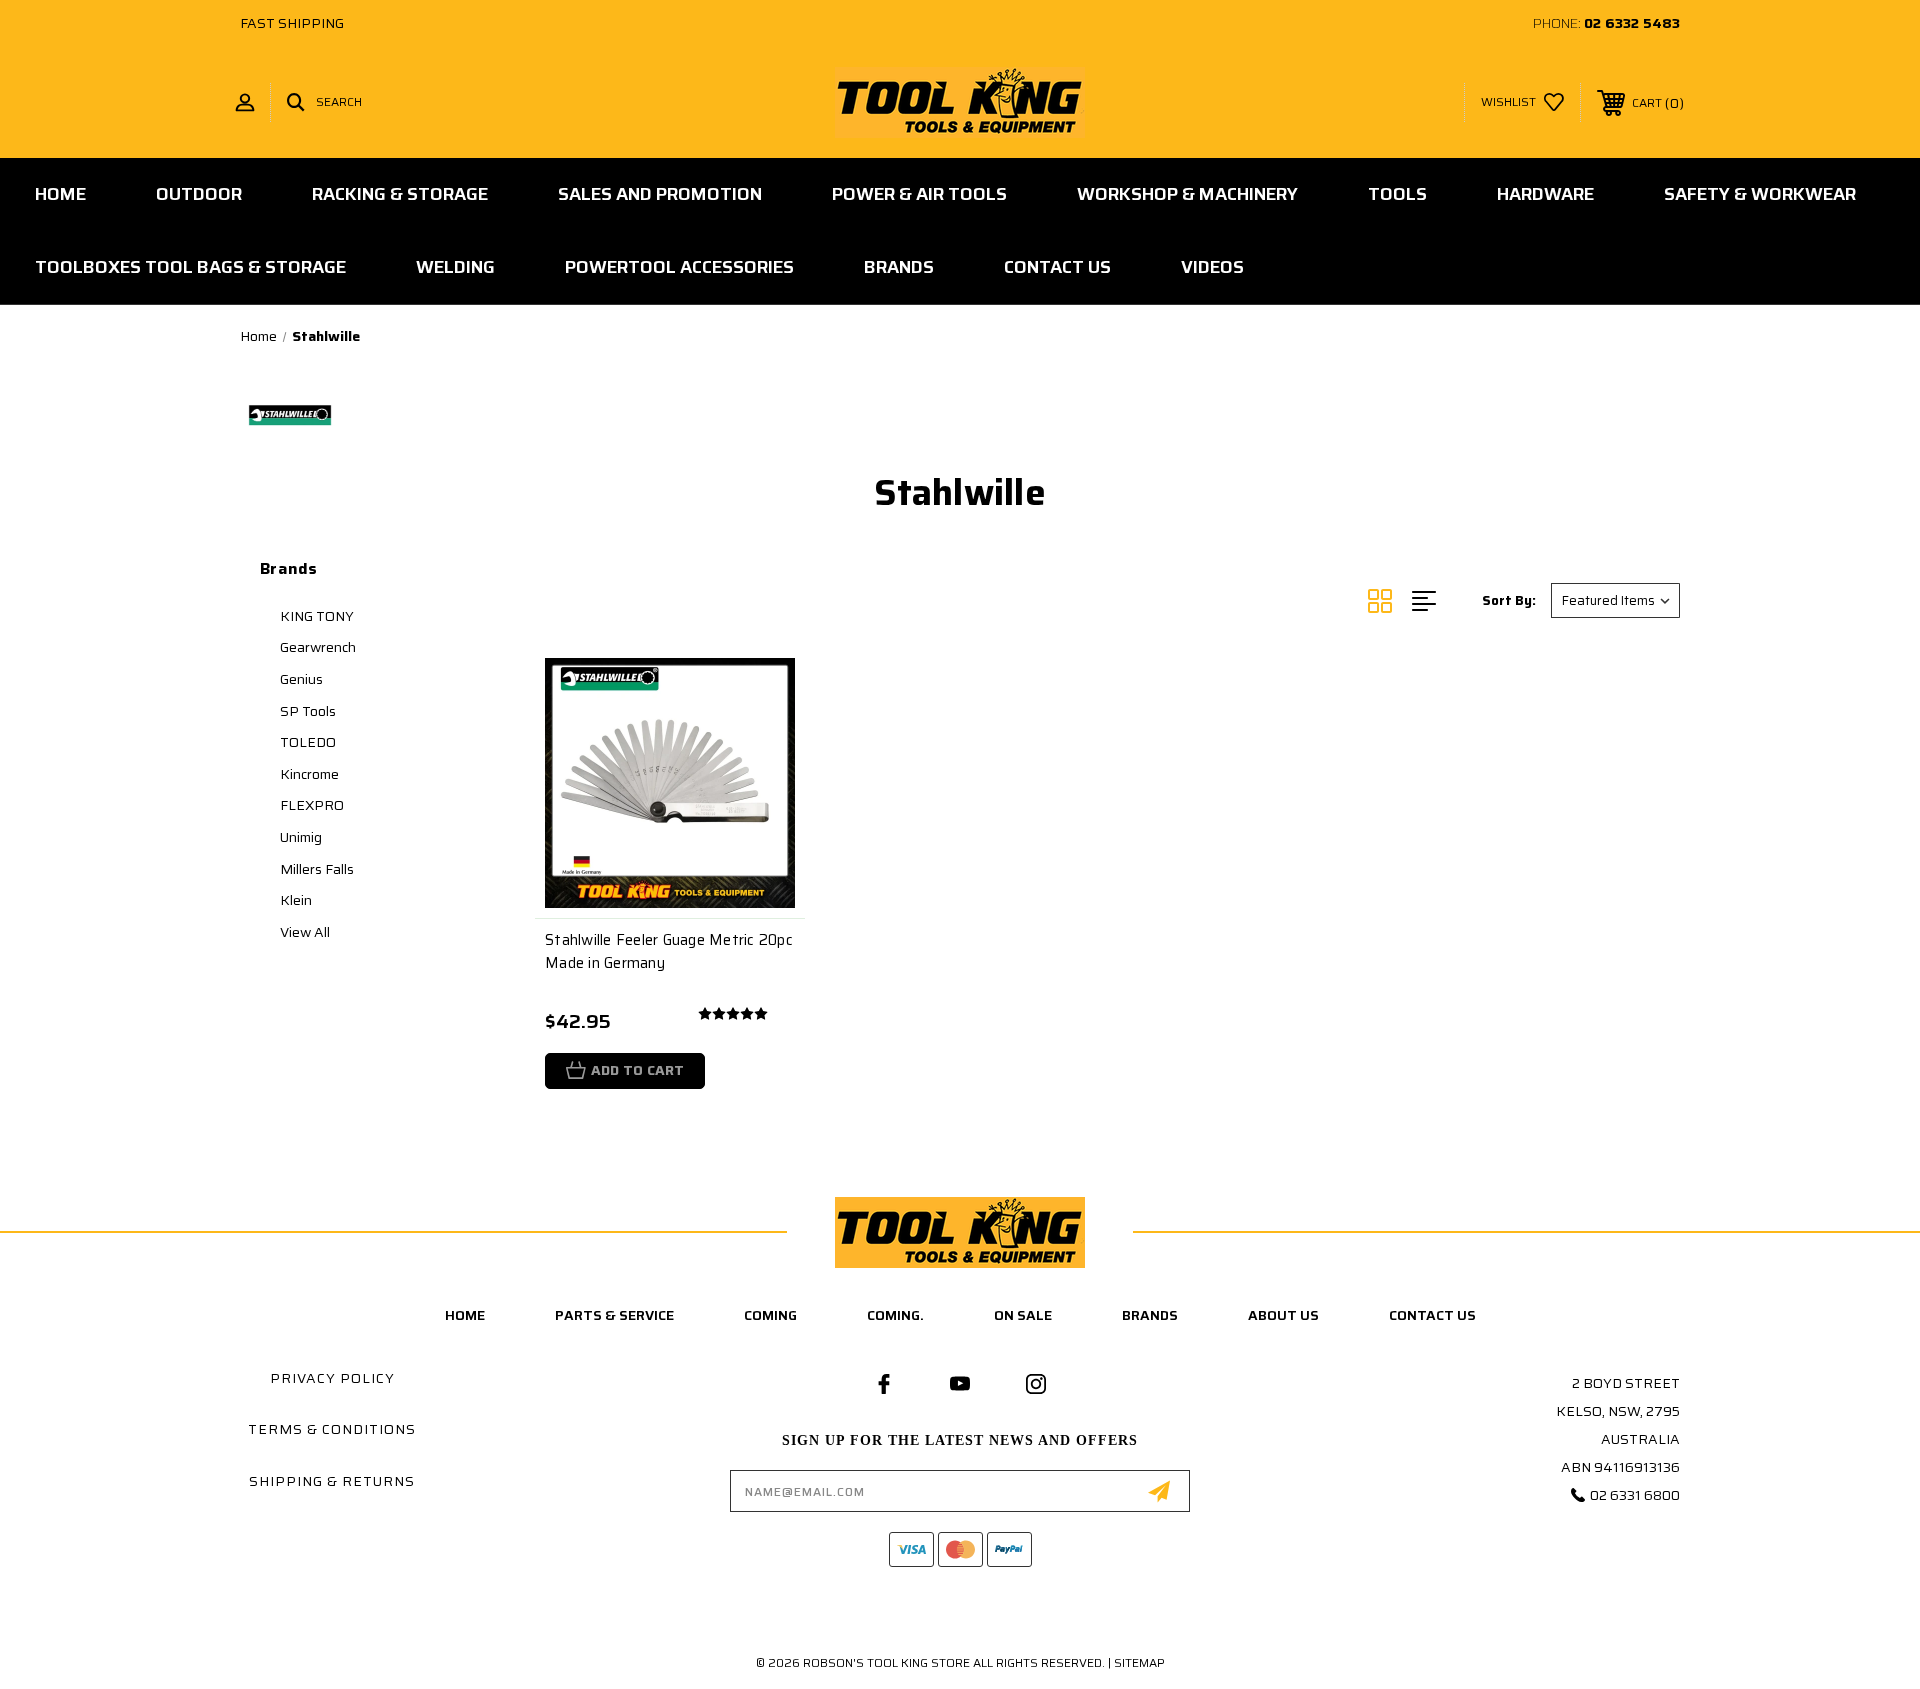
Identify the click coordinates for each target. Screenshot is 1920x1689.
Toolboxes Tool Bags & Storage (190, 267)
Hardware (1545, 194)
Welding (455, 267)
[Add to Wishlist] (765, 739)
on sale (1023, 1315)
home (465, 1315)
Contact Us (1057, 267)
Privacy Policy (332, 1378)
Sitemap (1139, 1662)
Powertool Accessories (679, 267)
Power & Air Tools (919, 194)
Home (60, 194)
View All (305, 932)
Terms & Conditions (332, 1429)
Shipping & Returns (332, 1481)
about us (1283, 1315)
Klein (296, 900)
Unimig (301, 837)
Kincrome (309, 774)
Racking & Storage (400, 194)
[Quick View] (765, 688)
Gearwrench (318, 647)
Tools (1397, 194)
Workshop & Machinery (1187, 194)
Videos (1212, 267)
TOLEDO (308, 742)
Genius (301, 679)
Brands (899, 267)
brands (1150, 1315)
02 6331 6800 (1635, 1495)
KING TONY (317, 616)
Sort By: (1509, 600)
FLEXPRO (312, 805)
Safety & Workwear (1760, 194)
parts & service (614, 1315)
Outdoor (199, 194)
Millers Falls (317, 869)
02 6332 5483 (1632, 23)
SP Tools (308, 711)
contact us (1432, 1315)
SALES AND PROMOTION (660, 194)
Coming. (895, 1315)
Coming (770, 1315)
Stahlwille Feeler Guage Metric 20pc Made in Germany (669, 951)
